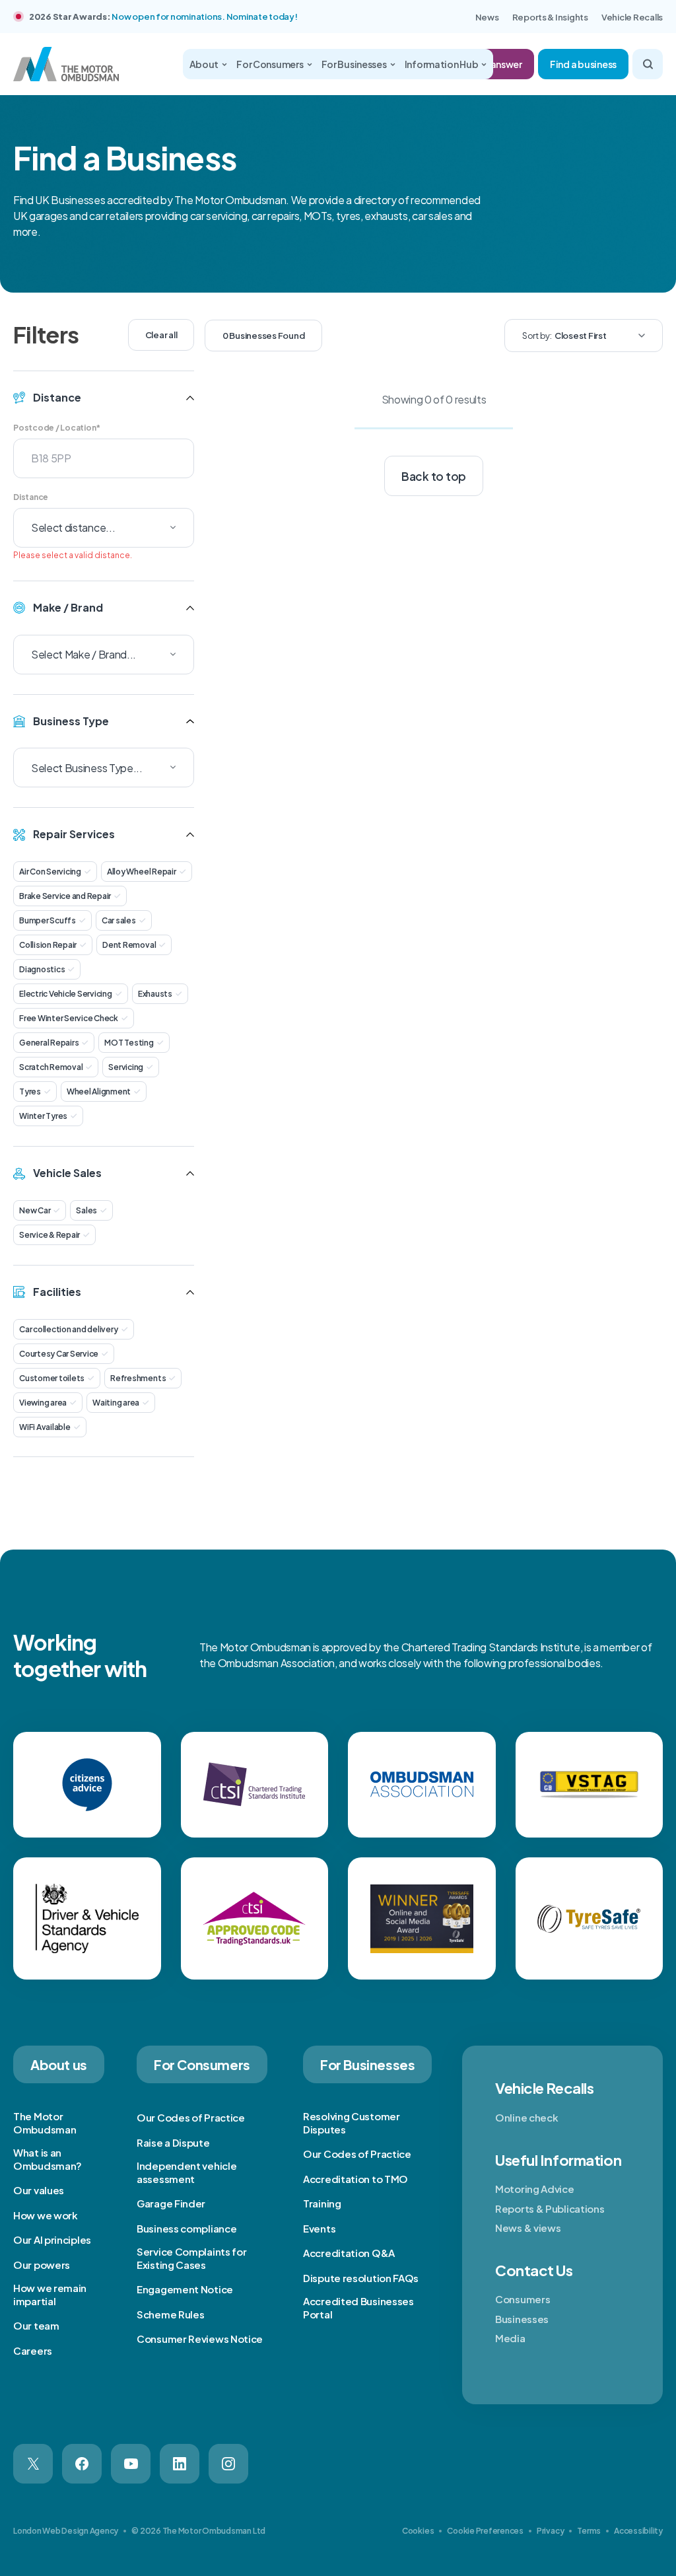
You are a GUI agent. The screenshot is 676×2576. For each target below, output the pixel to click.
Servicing (126, 1067)
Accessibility (638, 2531)
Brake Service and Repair (65, 896)
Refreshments (138, 1378)
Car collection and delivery (69, 1329)
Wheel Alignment (99, 1091)
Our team (36, 2325)
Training (322, 2203)
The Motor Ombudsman (45, 2123)
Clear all (161, 335)
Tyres (30, 1091)
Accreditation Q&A (349, 2253)
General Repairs (49, 1043)
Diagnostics (42, 969)
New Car (35, 1210)
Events (319, 2228)
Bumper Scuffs (48, 920)
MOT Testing (129, 1043)
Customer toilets (52, 1378)
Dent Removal (129, 945)
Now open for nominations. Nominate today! (204, 17)
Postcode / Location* (57, 428)
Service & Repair (50, 1235)
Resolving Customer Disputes (352, 2123)
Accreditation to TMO (355, 2179)
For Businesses (354, 64)
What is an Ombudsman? (48, 2159)
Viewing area (43, 1403)
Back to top (434, 476)
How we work (46, 2215)
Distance (31, 497)
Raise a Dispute (173, 2142)
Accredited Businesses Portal (358, 2308)
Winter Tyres (43, 1116)
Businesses (522, 2319)
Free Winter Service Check (69, 1018)
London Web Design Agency (66, 2531)
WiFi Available (45, 1427)
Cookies (418, 2531)
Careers (33, 2350)
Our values (39, 2190)
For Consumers (270, 64)
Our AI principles (52, 2239)
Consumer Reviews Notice (200, 2339)
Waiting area (116, 1403)
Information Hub (442, 64)
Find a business (583, 64)
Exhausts (155, 994)
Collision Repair (48, 945)
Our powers (42, 2265)
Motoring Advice (535, 2189)
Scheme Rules (170, 2314)
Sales (86, 1210)
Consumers (523, 2299)
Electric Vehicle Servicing (66, 994)
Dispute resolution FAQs (361, 2278)
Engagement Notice (185, 2289)
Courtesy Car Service (59, 1354)
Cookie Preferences (485, 2531)
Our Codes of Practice (191, 2117)
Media (510, 2338)
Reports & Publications (550, 2208)
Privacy (550, 2531)
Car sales (119, 920)
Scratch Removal (51, 1067)
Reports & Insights (550, 17)
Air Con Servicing (50, 872)
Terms (589, 2531)
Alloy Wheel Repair (142, 872)
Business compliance (186, 2228)
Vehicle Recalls (632, 17)
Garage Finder (171, 2203)
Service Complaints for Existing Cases (191, 2258)
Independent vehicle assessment (186, 2172)
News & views (528, 2228)
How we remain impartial (50, 2294)
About (204, 64)
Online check (526, 2117)
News (487, 17)
